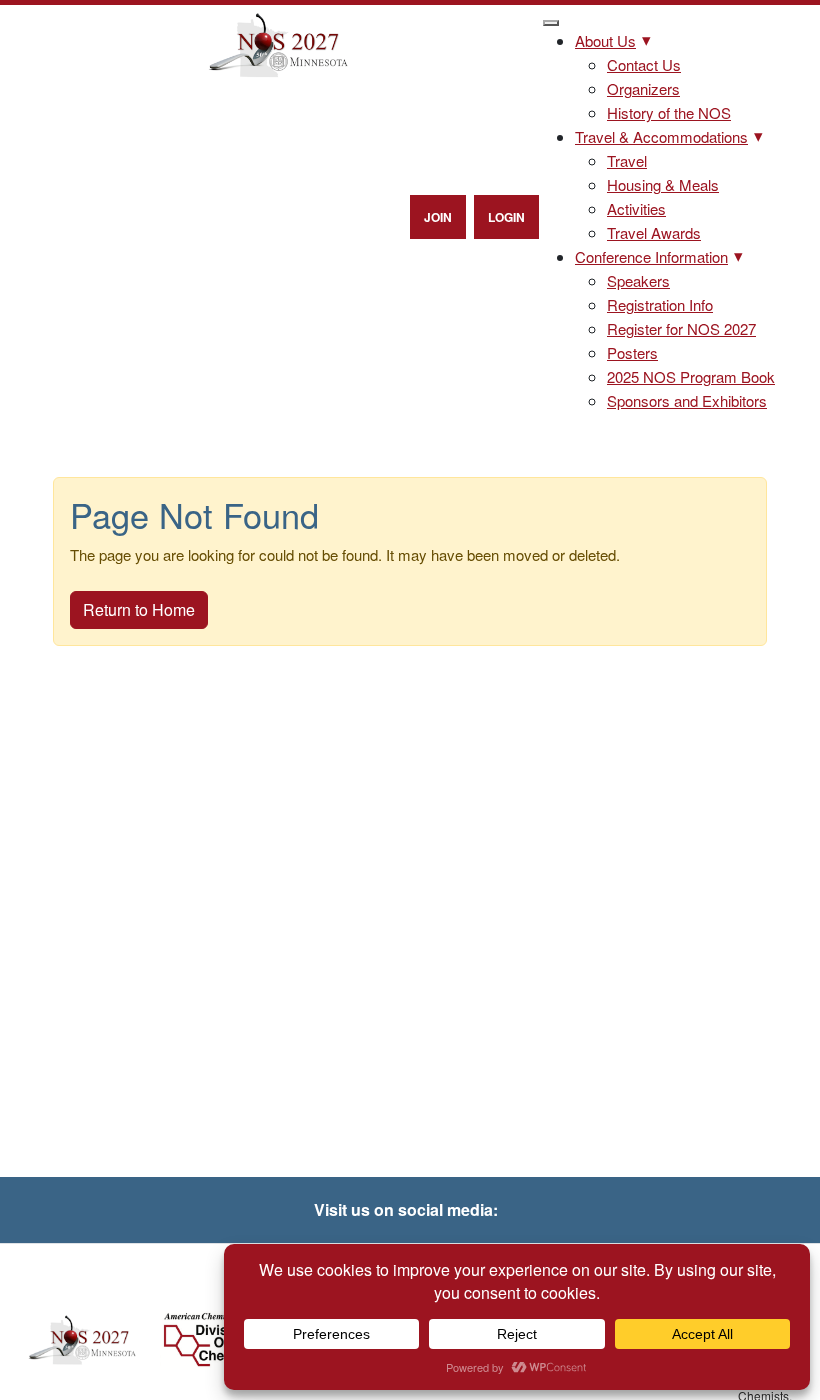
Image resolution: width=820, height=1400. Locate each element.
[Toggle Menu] (551, 23)
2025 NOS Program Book (691, 376)
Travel (627, 160)
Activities (636, 208)
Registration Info (660, 304)
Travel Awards (654, 232)
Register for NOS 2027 (681, 328)
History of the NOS (669, 112)
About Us (605, 40)
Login (506, 217)
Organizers (643, 88)
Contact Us (644, 64)
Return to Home (139, 609)
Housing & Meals (663, 184)
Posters (632, 352)
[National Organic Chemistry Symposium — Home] (278, 45)
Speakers (638, 280)
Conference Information (651, 256)
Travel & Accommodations (661, 136)
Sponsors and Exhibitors (687, 400)
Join (438, 217)
